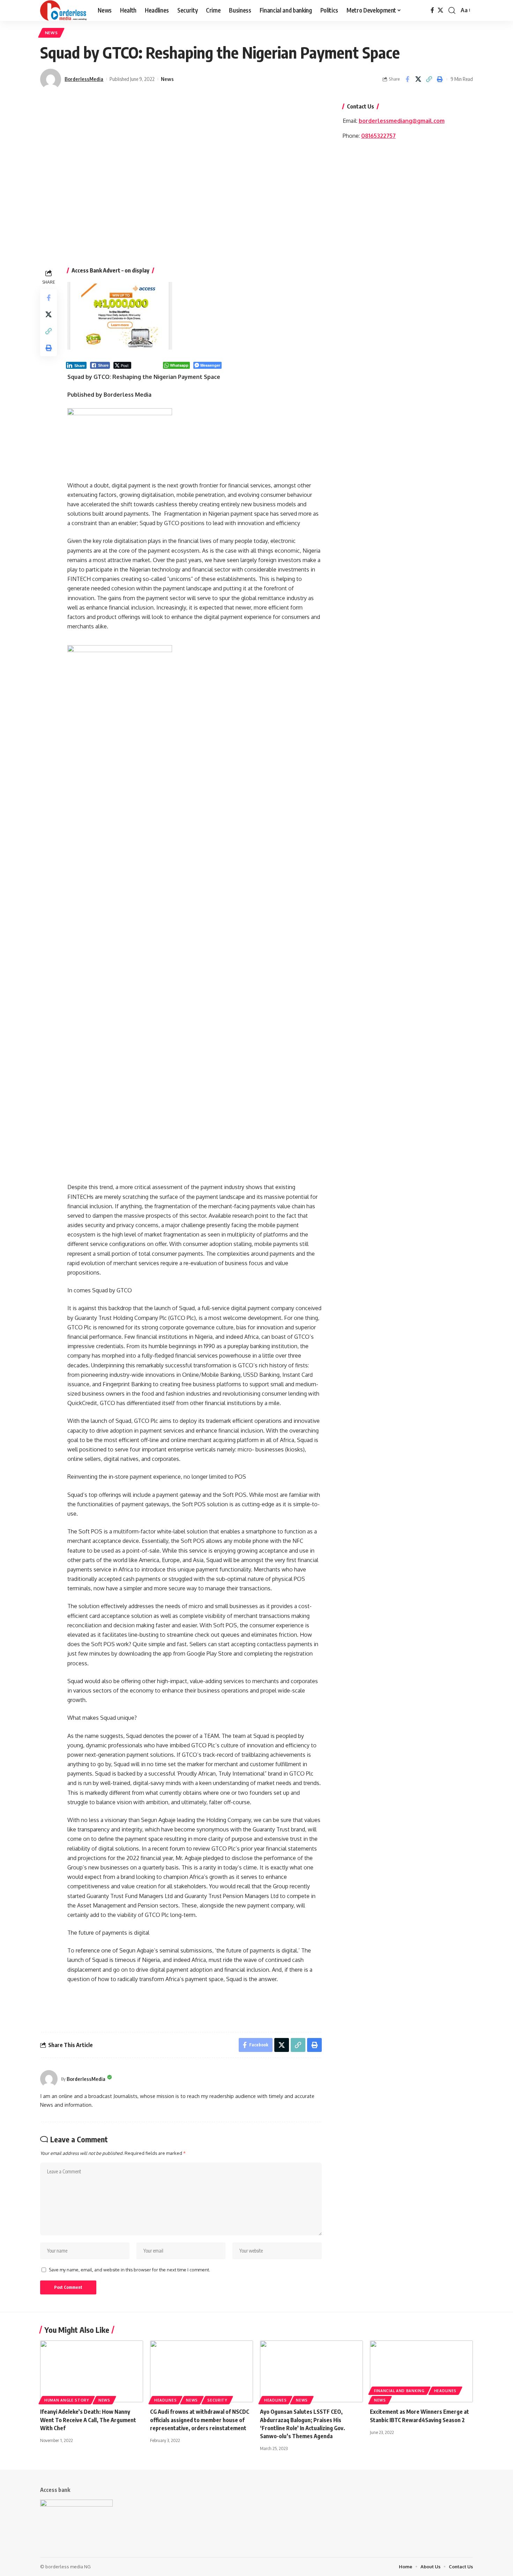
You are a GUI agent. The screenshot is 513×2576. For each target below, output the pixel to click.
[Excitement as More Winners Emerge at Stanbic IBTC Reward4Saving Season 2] (421, 2371)
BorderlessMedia (84, 79)
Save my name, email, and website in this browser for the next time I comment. (129, 2270)
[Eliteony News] (63, 10)
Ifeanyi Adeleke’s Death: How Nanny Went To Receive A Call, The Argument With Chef (88, 2420)
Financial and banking (399, 2391)
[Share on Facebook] (407, 79)
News (51, 33)
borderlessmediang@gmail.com (402, 121)
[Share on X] (418, 79)
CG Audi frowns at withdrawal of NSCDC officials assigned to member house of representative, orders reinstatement (200, 2420)
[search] (452, 10)
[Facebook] (432, 10)
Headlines (165, 2400)
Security (217, 2400)
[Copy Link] (429, 79)
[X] (440, 10)
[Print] (440, 79)
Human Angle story (67, 2400)
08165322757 (378, 136)
